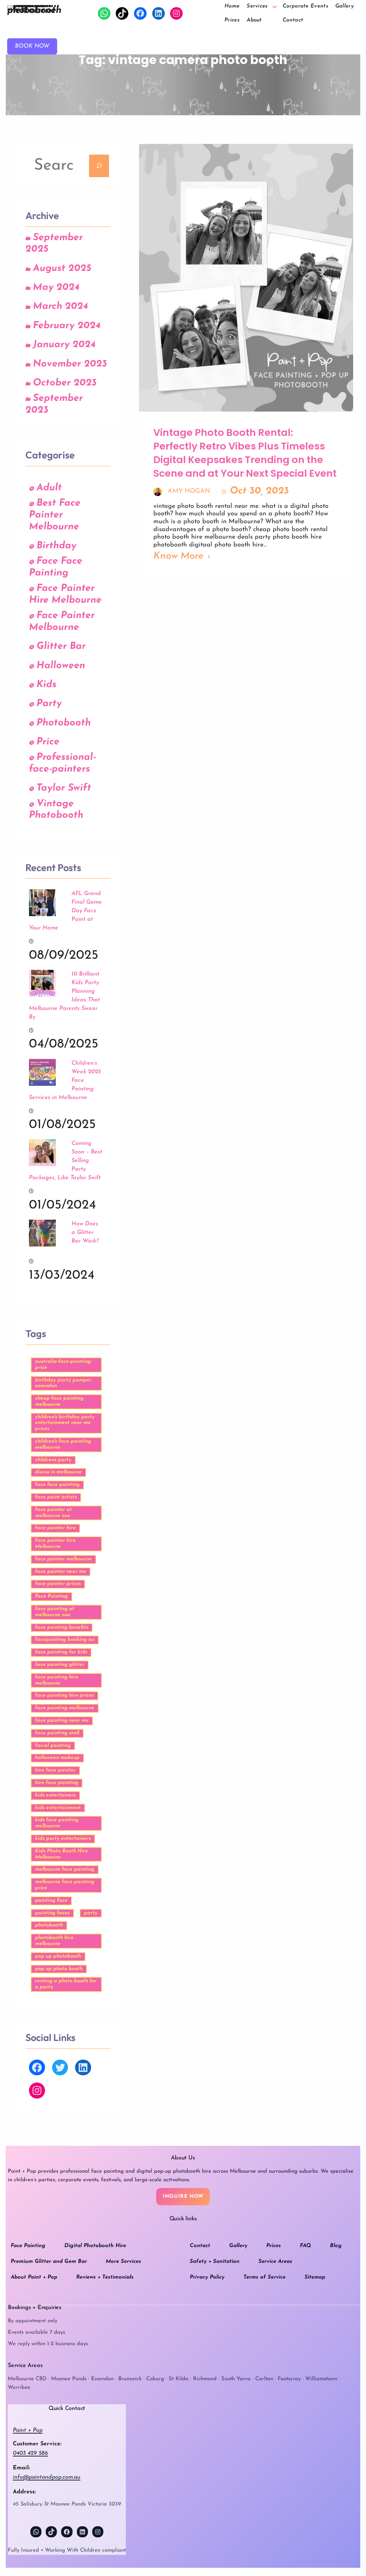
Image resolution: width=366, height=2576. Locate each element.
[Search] (99, 166)
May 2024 (56, 288)
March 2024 (60, 307)
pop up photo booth (59, 1969)
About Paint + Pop (34, 2277)
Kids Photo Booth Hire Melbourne (61, 1854)
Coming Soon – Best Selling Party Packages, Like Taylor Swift (66, 1161)
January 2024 (64, 345)
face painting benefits (62, 1627)
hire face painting (57, 1783)
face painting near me (62, 1720)
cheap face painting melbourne (59, 1401)
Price (48, 742)
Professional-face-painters (62, 763)
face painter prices (58, 1584)
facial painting (53, 1746)
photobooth (49, 1925)
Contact (200, 2246)
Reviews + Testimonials (105, 2277)
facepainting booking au (65, 1640)
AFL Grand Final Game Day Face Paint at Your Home (65, 911)
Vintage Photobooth (56, 810)
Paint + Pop (28, 2430)
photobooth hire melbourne (54, 1941)
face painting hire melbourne (57, 1680)
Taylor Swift (64, 788)
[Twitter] (60, 2068)
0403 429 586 (30, 2453)
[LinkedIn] (159, 13)
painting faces (52, 1913)
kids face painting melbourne (57, 1823)
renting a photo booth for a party (66, 1984)
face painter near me (61, 1572)
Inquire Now (183, 2196)
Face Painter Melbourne (62, 622)
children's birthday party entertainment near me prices (65, 1423)
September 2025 (54, 244)
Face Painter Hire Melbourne (65, 594)
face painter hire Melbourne (55, 1544)
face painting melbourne (65, 1708)
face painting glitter (60, 1665)
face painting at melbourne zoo (55, 1612)
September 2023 (54, 404)
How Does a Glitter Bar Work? (85, 1233)
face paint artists (56, 1497)
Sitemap (315, 2277)
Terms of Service (264, 2277)
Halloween (61, 666)
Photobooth (64, 723)
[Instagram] (176, 13)
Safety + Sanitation (215, 2262)
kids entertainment (58, 1808)
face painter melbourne (63, 1559)
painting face (51, 1901)
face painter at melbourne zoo (53, 1513)
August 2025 (62, 269)
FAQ (305, 2246)
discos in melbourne (58, 1472)
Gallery (238, 2246)
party (91, 1913)
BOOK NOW (32, 46)
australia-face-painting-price (64, 1365)
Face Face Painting (56, 567)
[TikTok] (122, 13)
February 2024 (67, 326)
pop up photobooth (58, 1956)
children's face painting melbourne (63, 1444)
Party (49, 704)
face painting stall (57, 1733)
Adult (49, 488)
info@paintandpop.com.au (47, 2477)
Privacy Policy (207, 2277)
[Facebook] (140, 13)
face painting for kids (61, 1652)
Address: (24, 2492)
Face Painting (51, 1596)
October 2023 (65, 383)
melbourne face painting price (65, 1885)
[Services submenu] (274, 6)
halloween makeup (57, 1758)
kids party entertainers (63, 1839)
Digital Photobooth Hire (95, 2246)
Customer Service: (37, 2444)
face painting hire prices (65, 1695)
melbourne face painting (65, 1869)
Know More (179, 556)
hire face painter (55, 1770)
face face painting (57, 1485)
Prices (274, 2246)
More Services (123, 2262)
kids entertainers (55, 1795)
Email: (21, 2468)
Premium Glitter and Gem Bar (49, 2262)
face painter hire (55, 1528)
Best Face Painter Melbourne (55, 515)
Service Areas (275, 2262)
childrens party (53, 1460)
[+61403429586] (104, 13)
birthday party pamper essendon (63, 1383)
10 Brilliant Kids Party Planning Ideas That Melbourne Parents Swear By (65, 996)
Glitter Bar (61, 647)
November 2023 (70, 364)
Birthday (56, 546)
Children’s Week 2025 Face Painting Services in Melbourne (65, 1080)
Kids (46, 685)
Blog (336, 2246)
